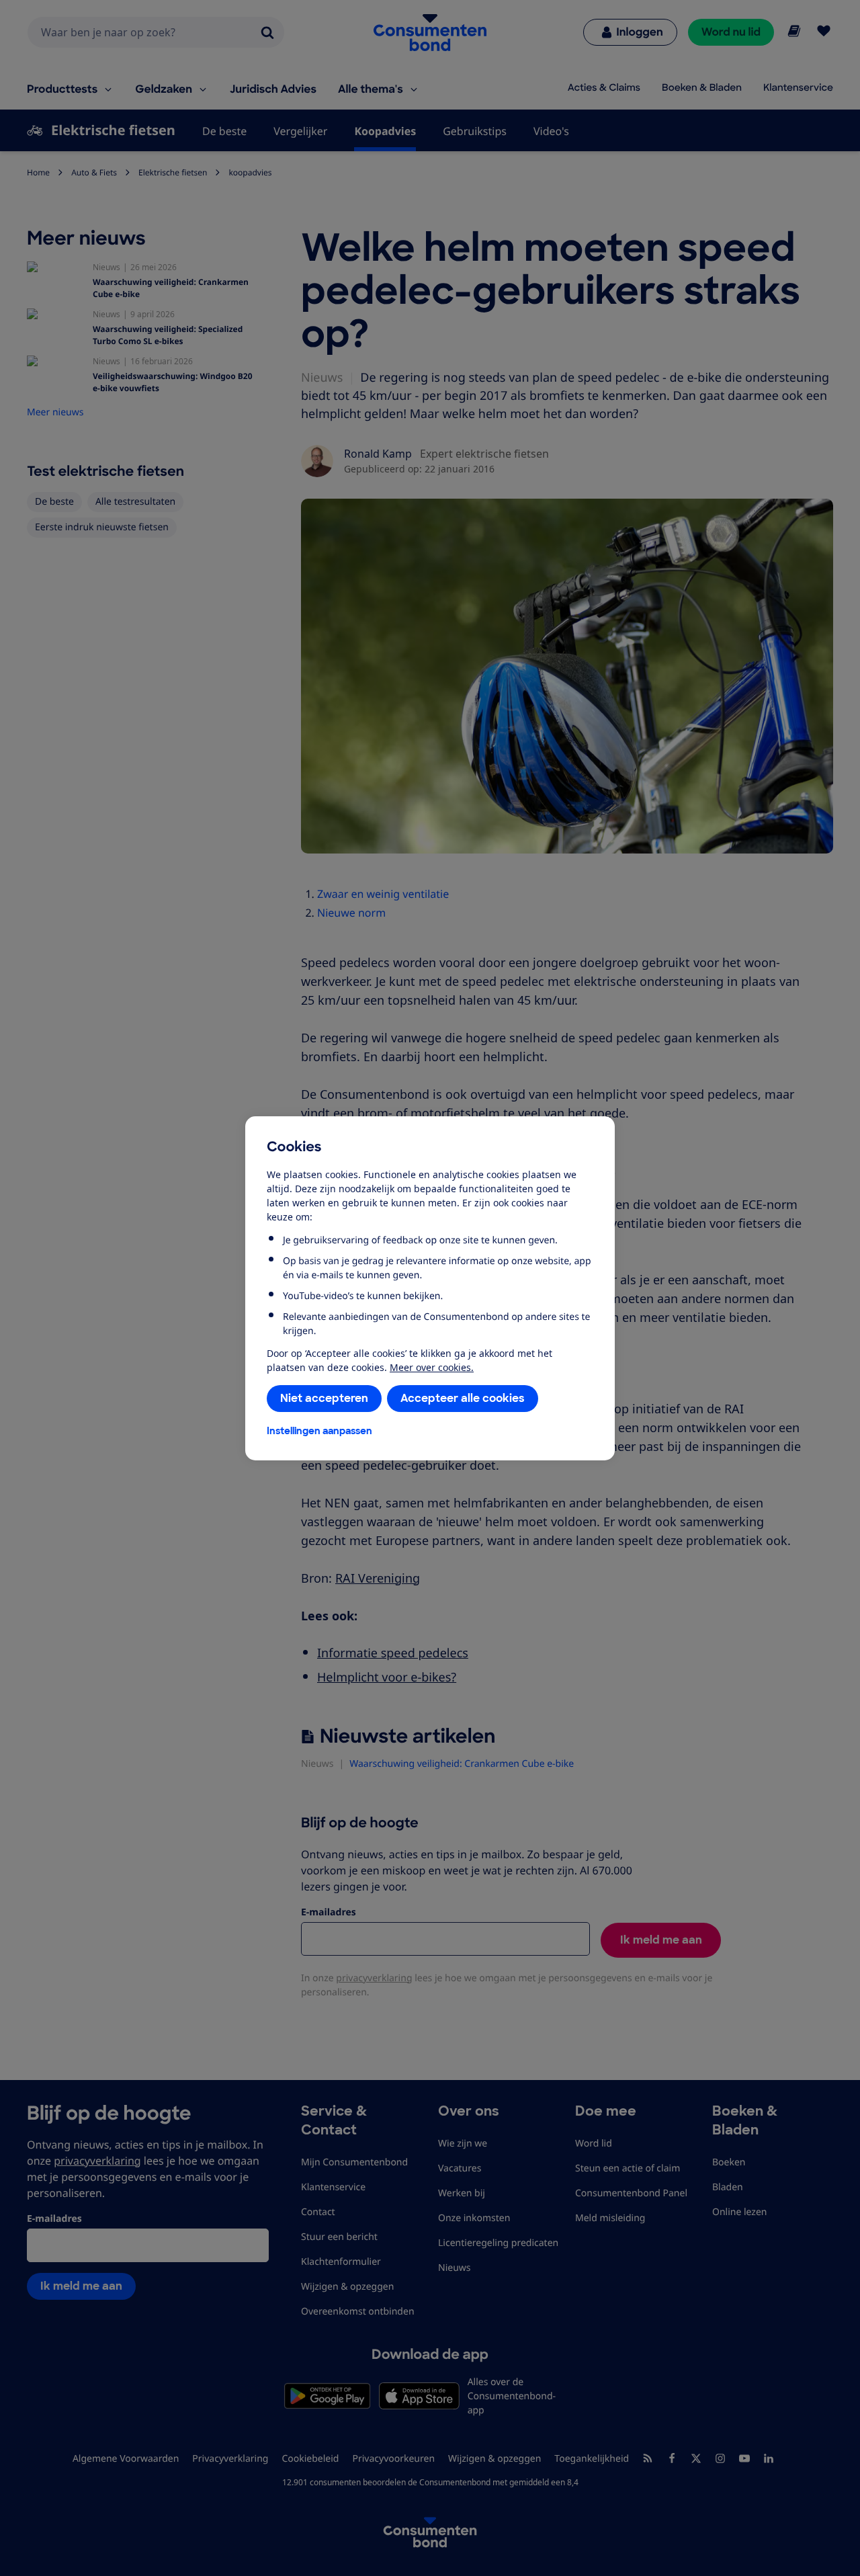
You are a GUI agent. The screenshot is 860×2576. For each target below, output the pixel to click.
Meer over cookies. (432, 1367)
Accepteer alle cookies (463, 1398)
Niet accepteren (324, 1398)
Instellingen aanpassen (319, 1431)
